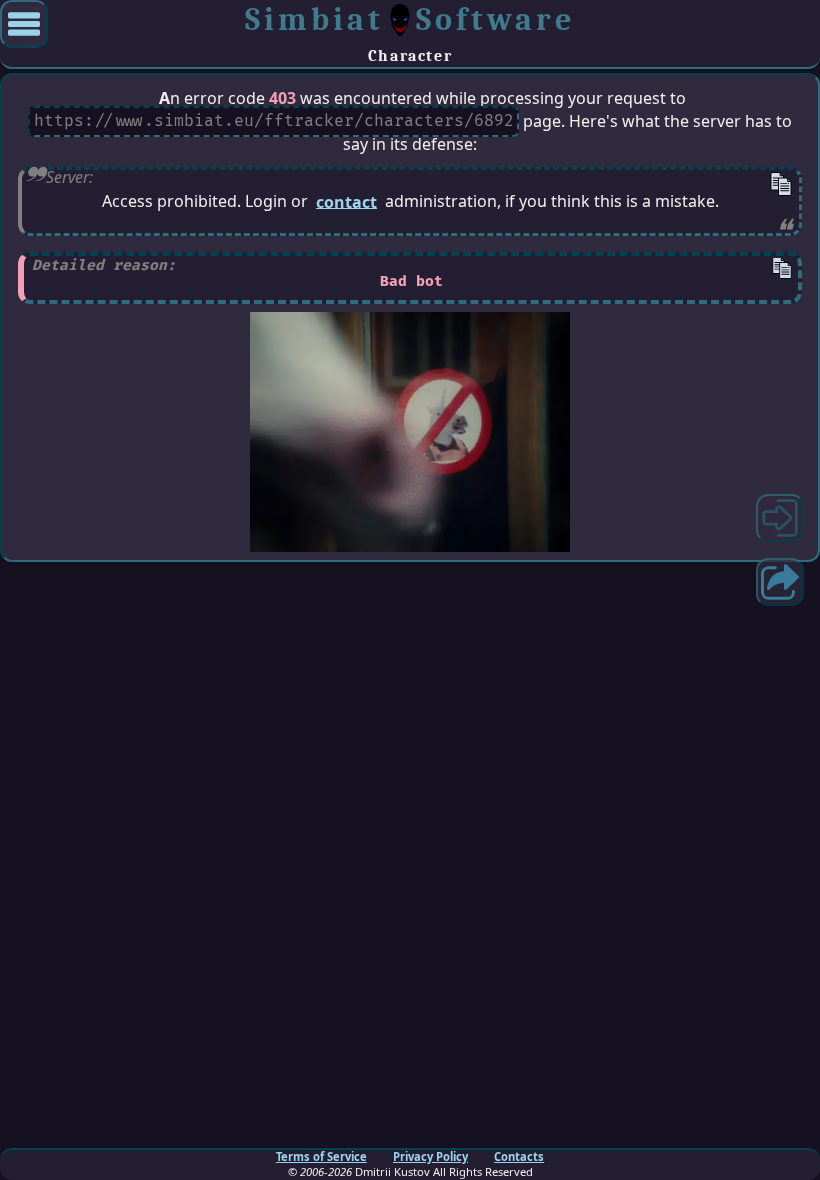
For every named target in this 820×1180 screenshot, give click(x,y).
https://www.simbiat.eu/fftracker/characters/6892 (274, 122)
